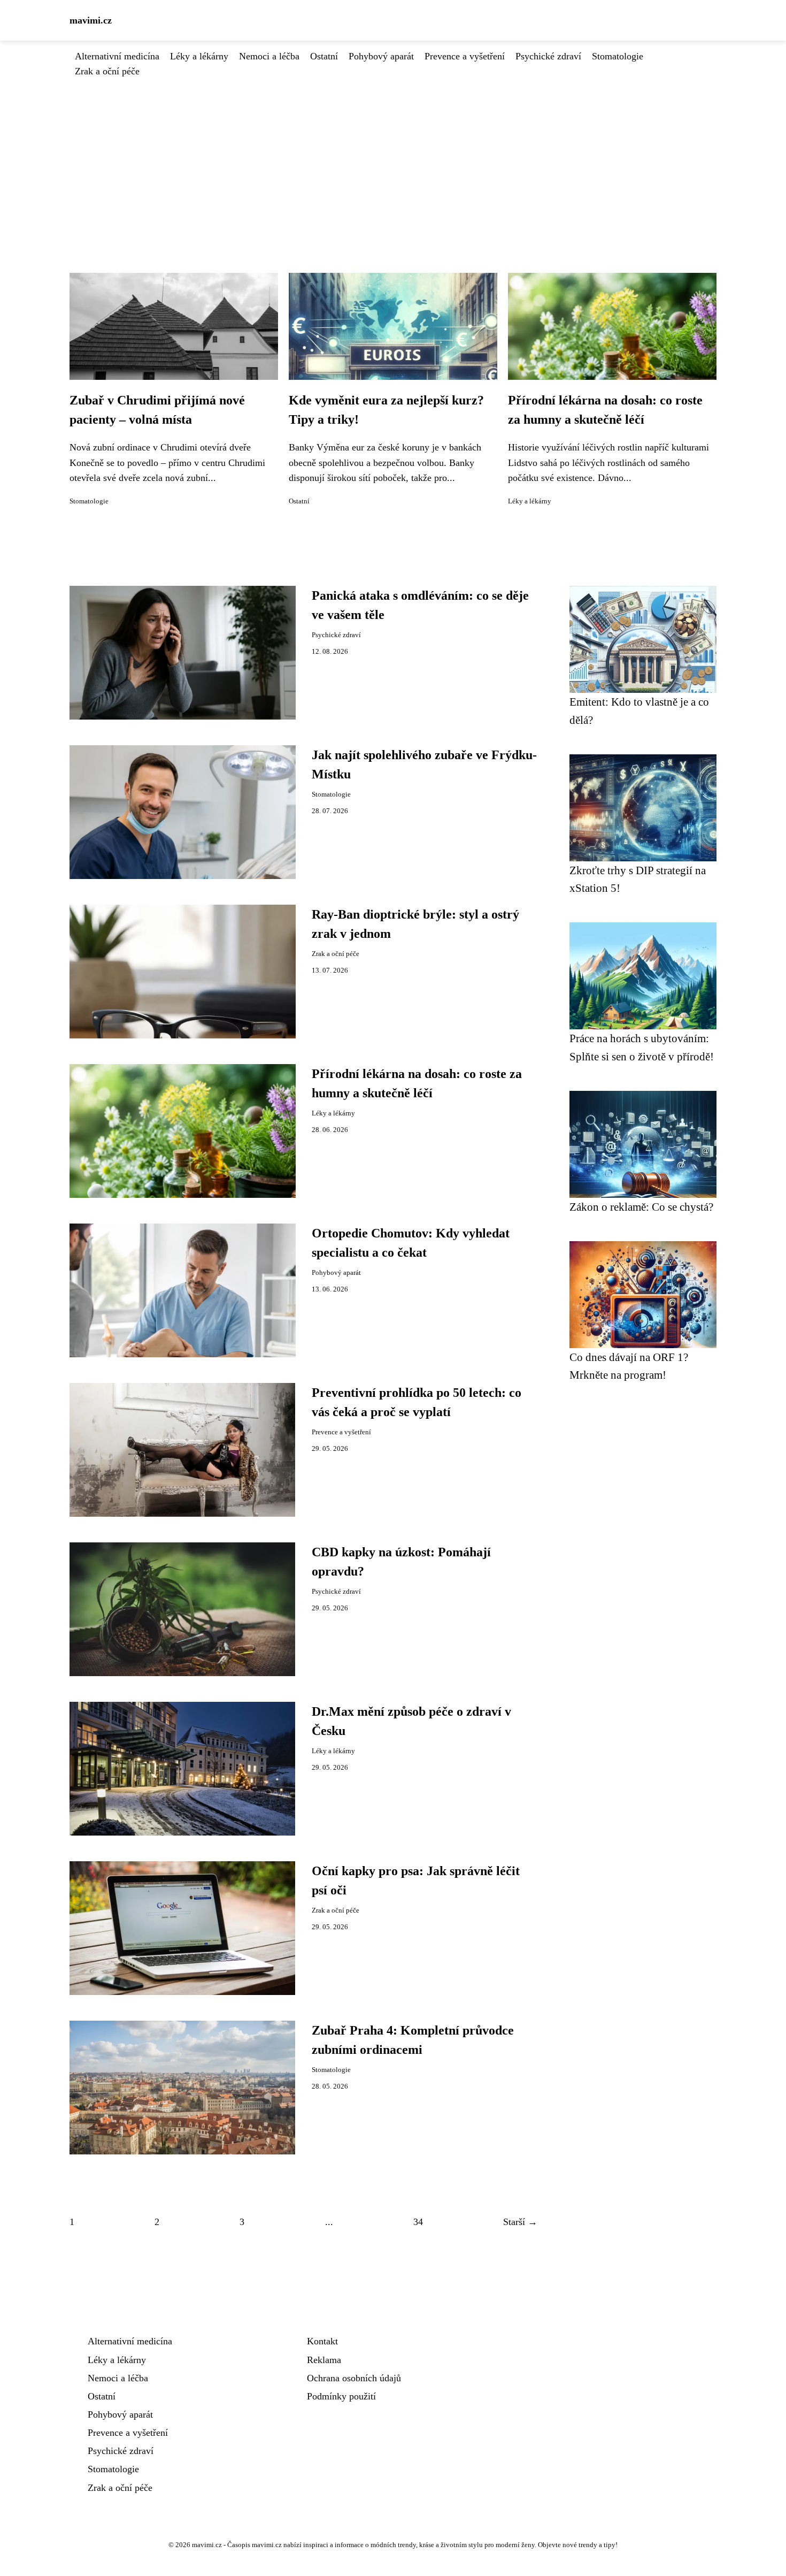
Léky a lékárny (199, 56)
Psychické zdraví (548, 56)
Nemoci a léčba (269, 56)
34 (418, 2222)
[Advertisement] (393, 159)
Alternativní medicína (117, 56)
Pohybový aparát (381, 56)
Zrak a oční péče (107, 71)
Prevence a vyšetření (465, 56)
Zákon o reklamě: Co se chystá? (641, 1207)
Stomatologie (618, 56)
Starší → (520, 2222)
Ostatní (324, 56)
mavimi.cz (91, 20)
